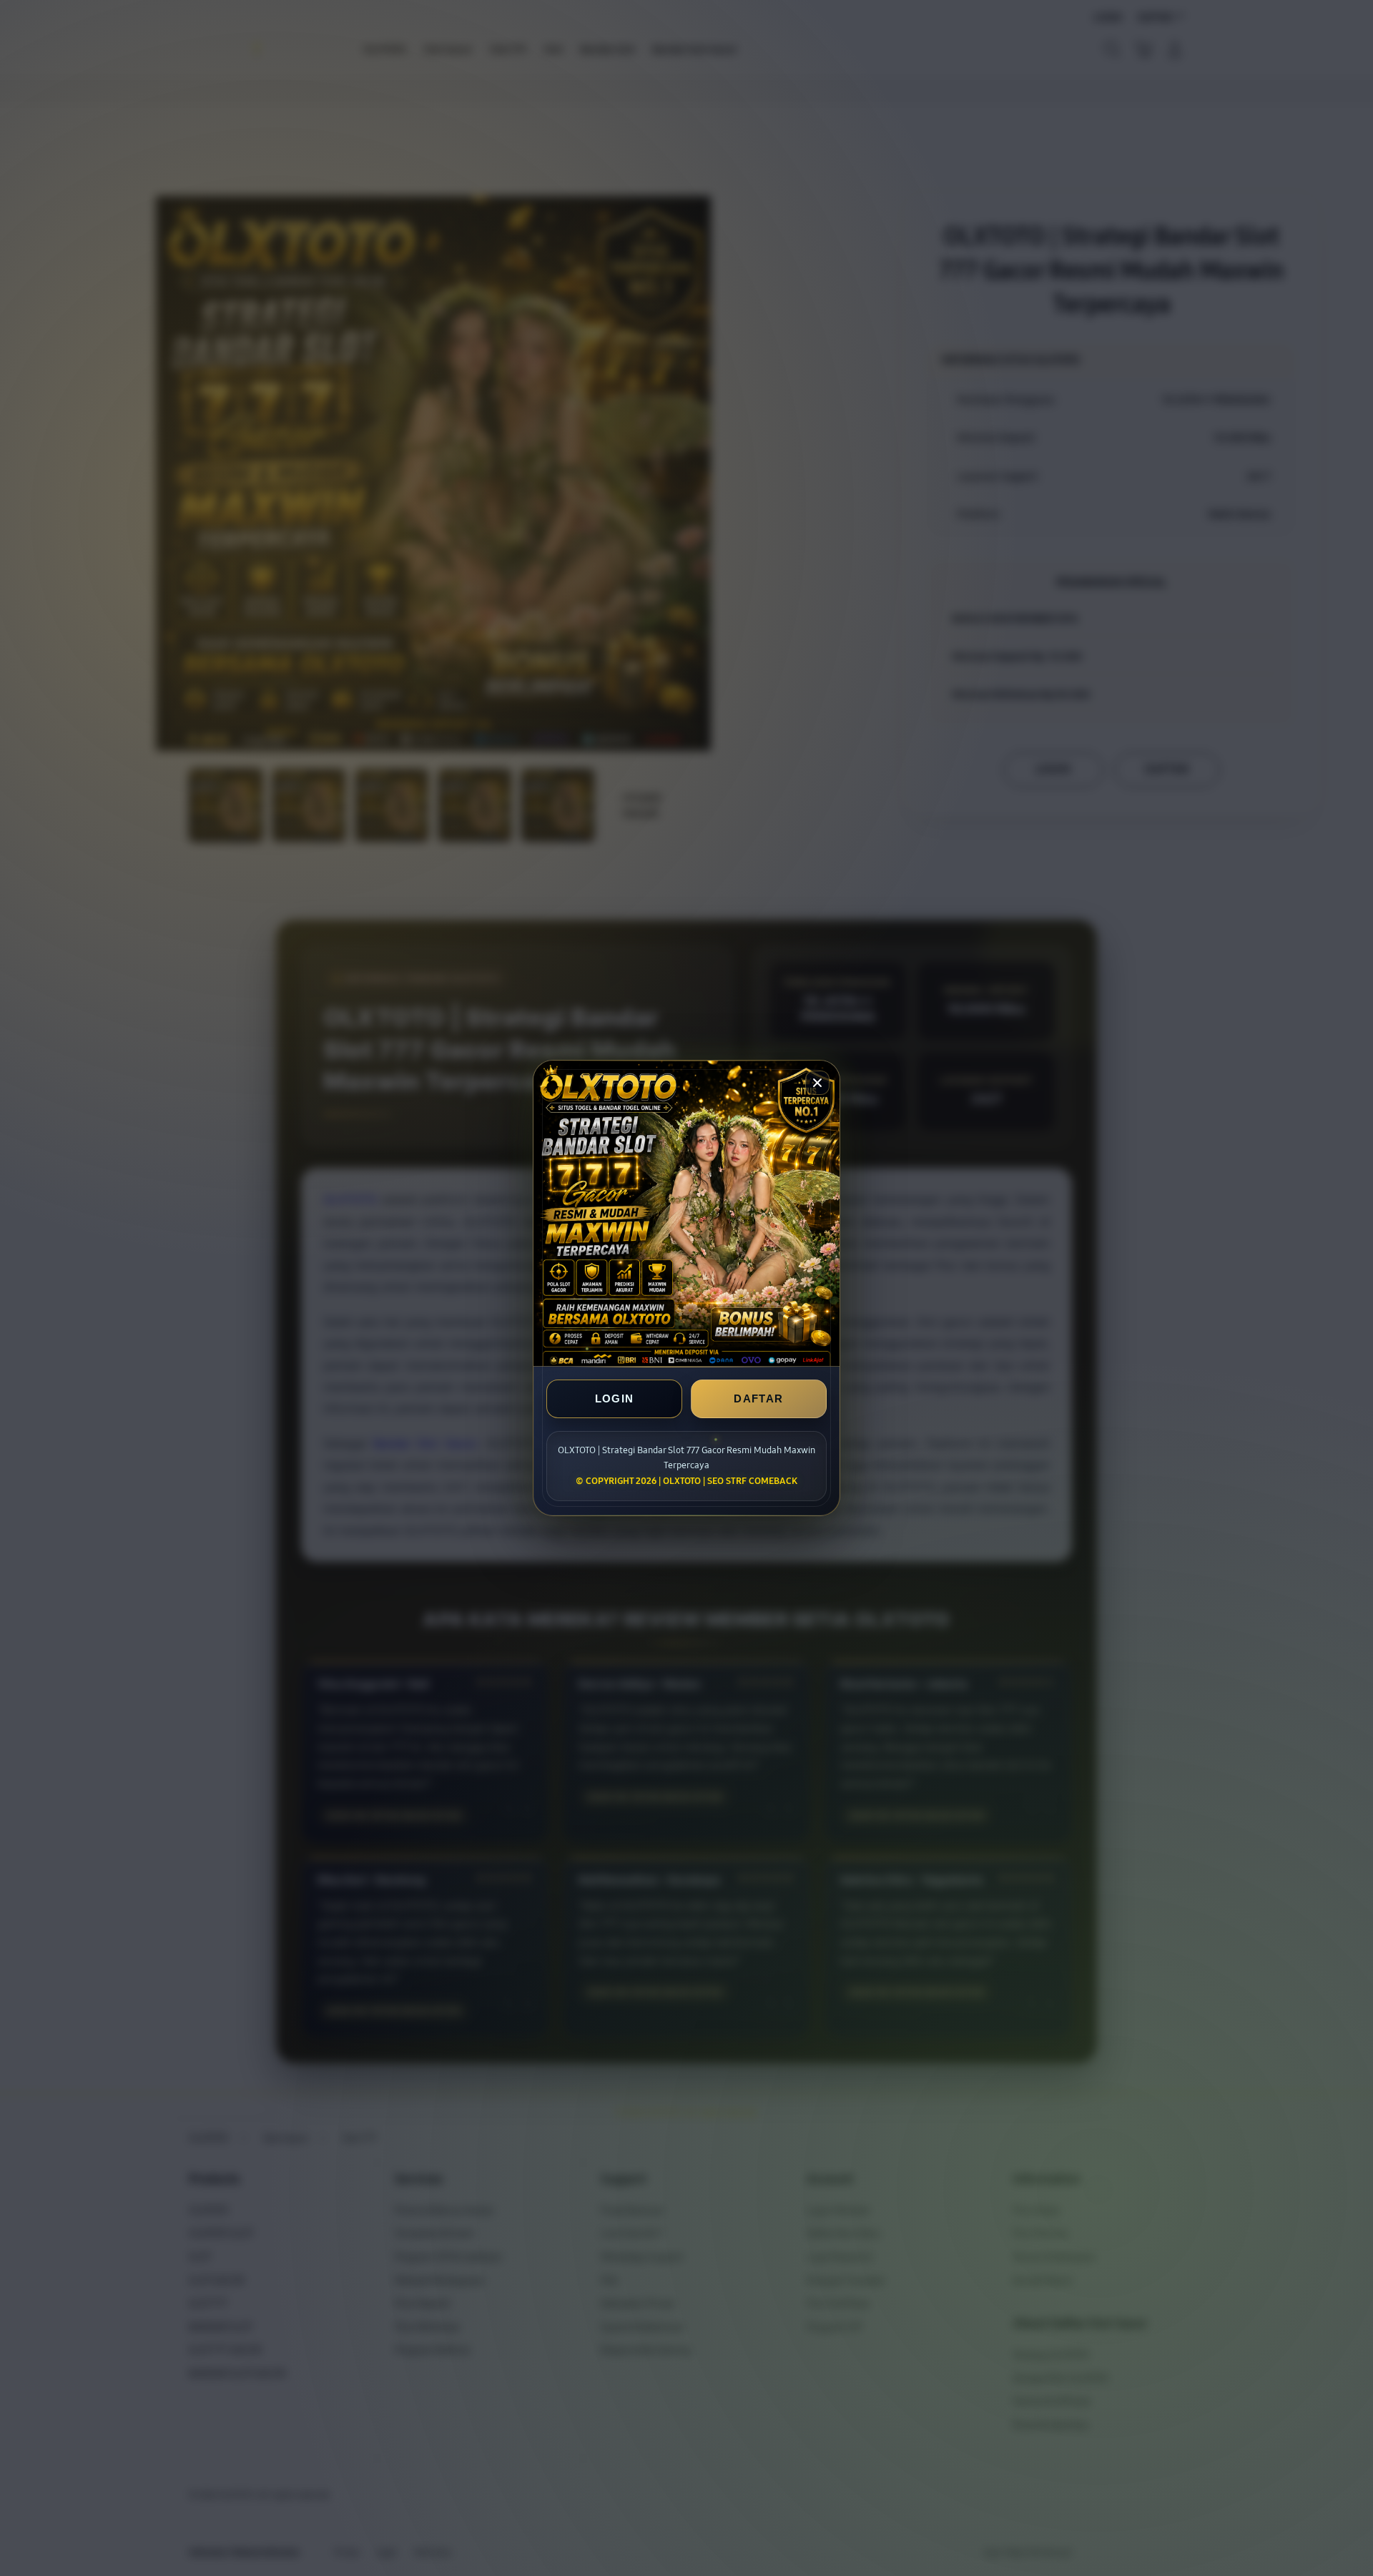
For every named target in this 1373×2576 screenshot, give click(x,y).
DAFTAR (758, 1398)
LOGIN (615, 1398)
